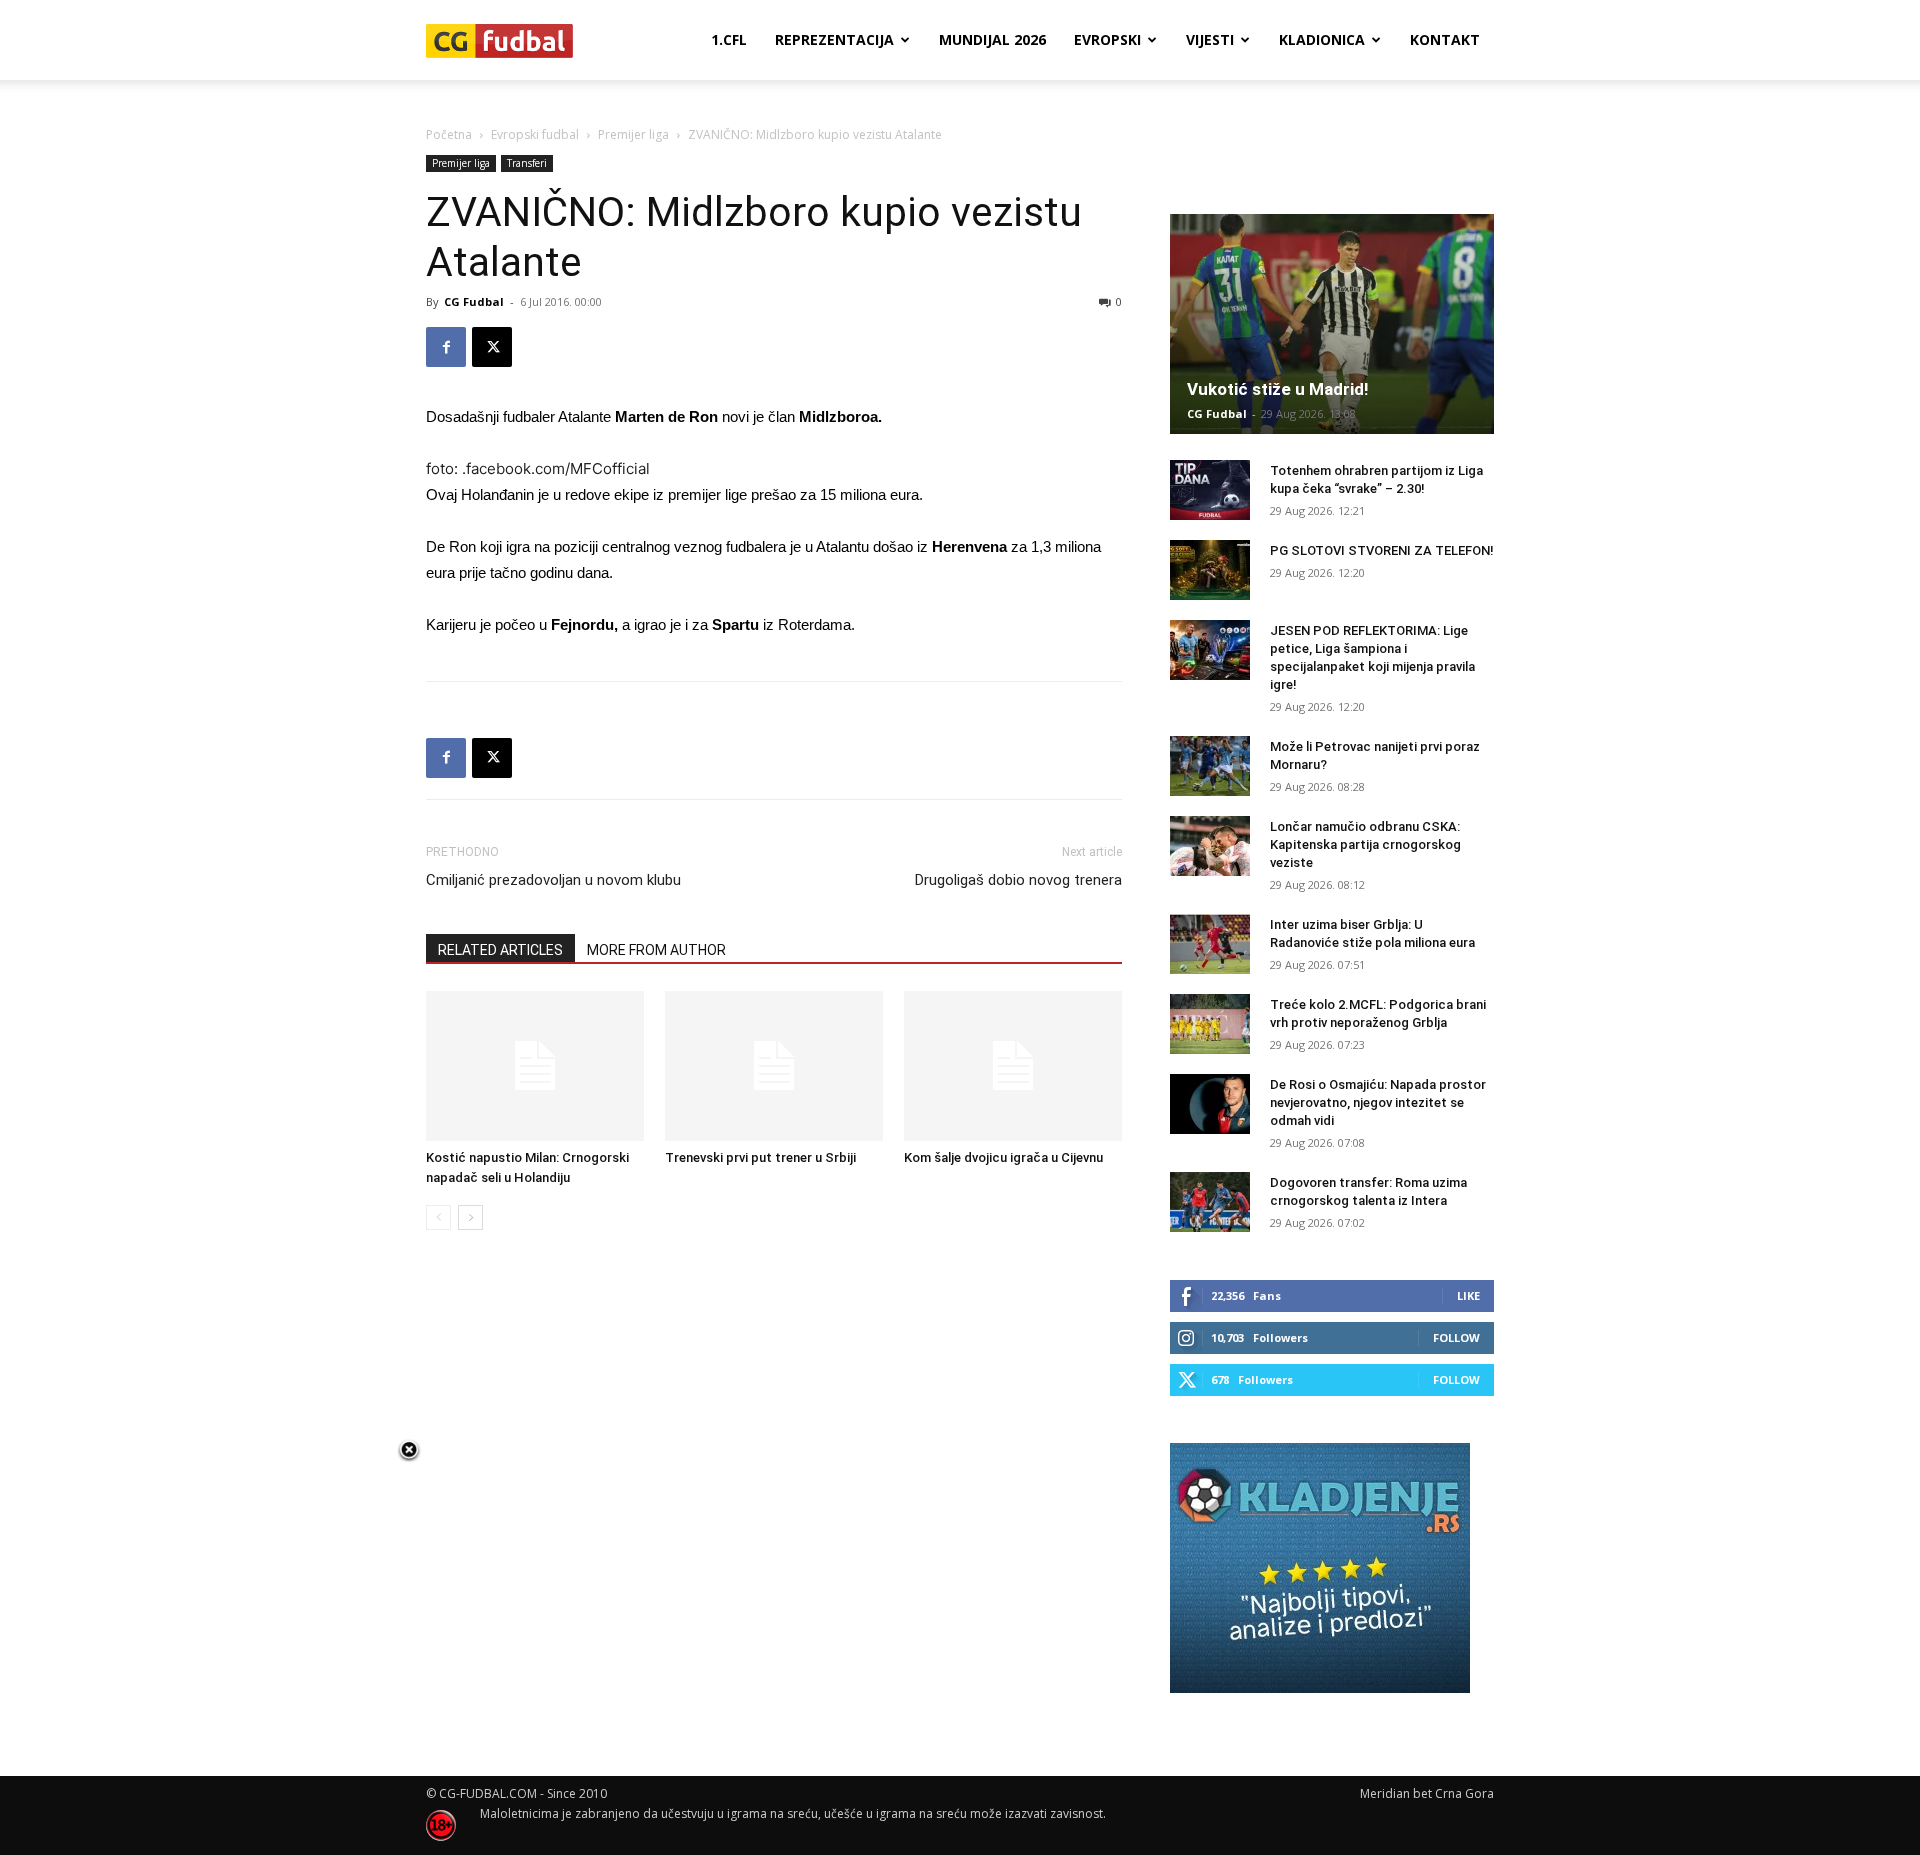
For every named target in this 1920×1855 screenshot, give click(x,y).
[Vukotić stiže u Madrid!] (1332, 324)
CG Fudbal (474, 301)
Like (1468, 1295)
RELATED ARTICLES (500, 950)
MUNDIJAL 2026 (992, 39)
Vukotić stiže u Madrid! (1278, 389)
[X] (492, 347)
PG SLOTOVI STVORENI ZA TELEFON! (1382, 550)
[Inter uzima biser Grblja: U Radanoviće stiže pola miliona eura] (1210, 944)
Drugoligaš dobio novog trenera (1018, 880)
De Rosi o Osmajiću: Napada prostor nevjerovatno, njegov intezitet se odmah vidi (1378, 1102)
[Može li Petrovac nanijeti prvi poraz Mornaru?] (1210, 766)
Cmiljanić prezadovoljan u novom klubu (553, 880)
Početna (449, 134)
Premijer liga (633, 134)
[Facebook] (446, 347)
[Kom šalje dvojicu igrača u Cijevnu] (1013, 1066)
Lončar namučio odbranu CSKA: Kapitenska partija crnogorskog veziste (1365, 844)
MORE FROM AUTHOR (656, 950)
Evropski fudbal (535, 134)
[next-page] (470, 1217)
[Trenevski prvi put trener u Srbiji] (774, 1066)
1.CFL (729, 39)
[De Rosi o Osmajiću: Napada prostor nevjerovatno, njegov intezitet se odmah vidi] (1210, 1104)
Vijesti (1210, 39)
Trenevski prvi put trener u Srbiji (760, 1157)
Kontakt (1445, 39)
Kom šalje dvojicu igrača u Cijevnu (1003, 1157)
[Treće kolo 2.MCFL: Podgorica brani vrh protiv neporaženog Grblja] (1210, 1024)
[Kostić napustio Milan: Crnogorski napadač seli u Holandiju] (535, 1066)
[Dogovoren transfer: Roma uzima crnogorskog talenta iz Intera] (1210, 1202)
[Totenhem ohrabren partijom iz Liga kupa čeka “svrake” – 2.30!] (1210, 490)
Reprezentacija (834, 39)
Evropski (1107, 39)
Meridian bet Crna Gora (1427, 1793)
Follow (1456, 1337)
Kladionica (1322, 39)
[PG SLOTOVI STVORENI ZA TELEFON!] (1210, 570)
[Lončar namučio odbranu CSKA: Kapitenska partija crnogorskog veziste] (1210, 846)
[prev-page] (438, 1217)
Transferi (527, 163)
